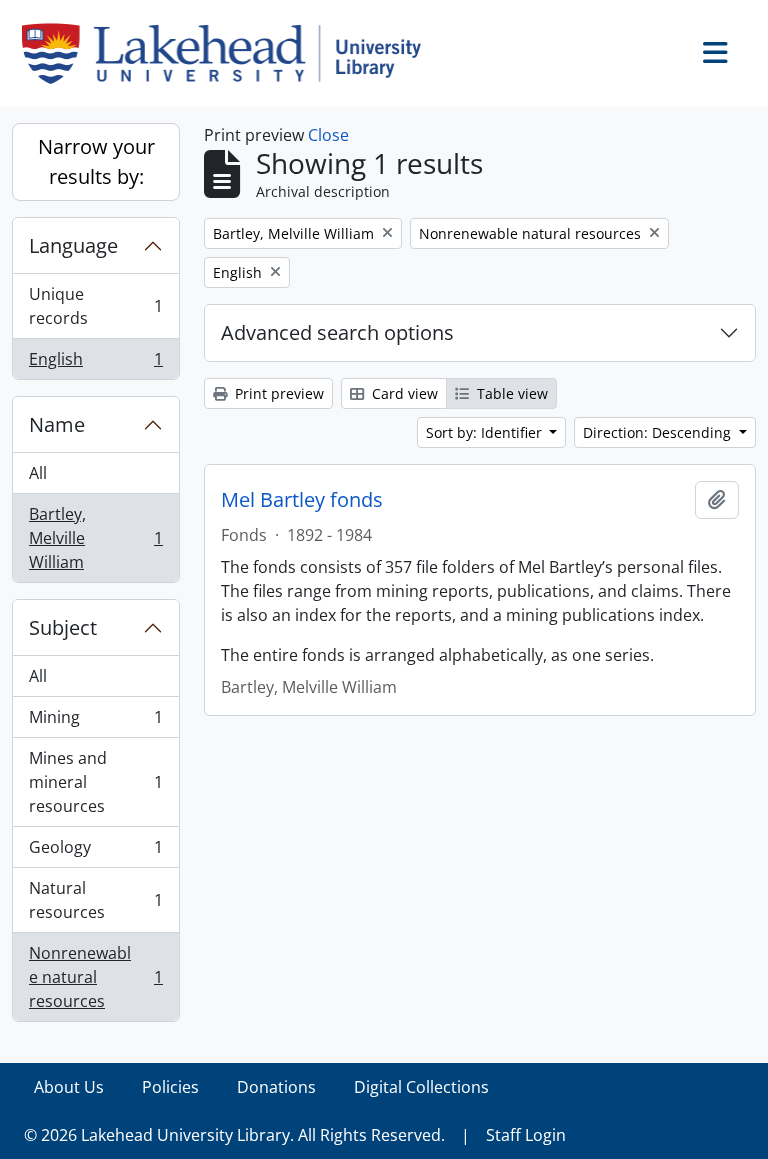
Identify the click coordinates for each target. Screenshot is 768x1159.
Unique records (95, 306)
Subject (63, 627)
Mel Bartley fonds (302, 500)
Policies (170, 1087)
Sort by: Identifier (486, 432)
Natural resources (95, 900)
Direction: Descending (659, 432)
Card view (403, 393)
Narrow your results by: (96, 161)
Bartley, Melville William (95, 538)
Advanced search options (337, 332)
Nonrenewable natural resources (95, 977)
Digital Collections (421, 1087)
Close (328, 135)
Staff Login (526, 1135)
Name (57, 424)
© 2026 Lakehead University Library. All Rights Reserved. (234, 1135)
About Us (69, 1087)
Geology (95, 852)
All (38, 473)
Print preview (277, 393)
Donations (276, 1087)
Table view (510, 393)
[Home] (229, 53)
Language (73, 245)
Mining (95, 722)
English (95, 363)
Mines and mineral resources (95, 782)
